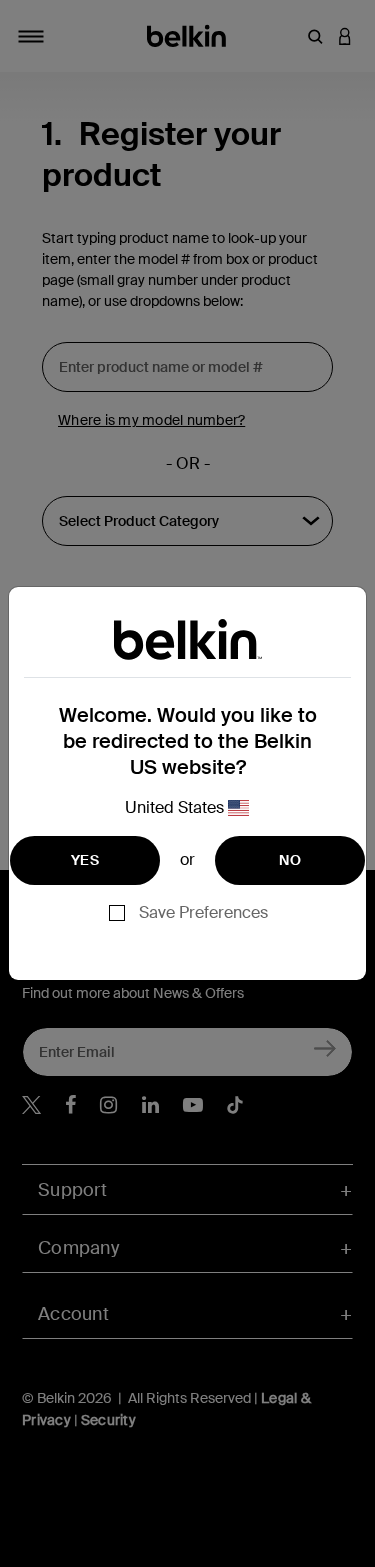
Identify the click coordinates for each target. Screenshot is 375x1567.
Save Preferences (203, 912)
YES (85, 860)
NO (290, 860)
